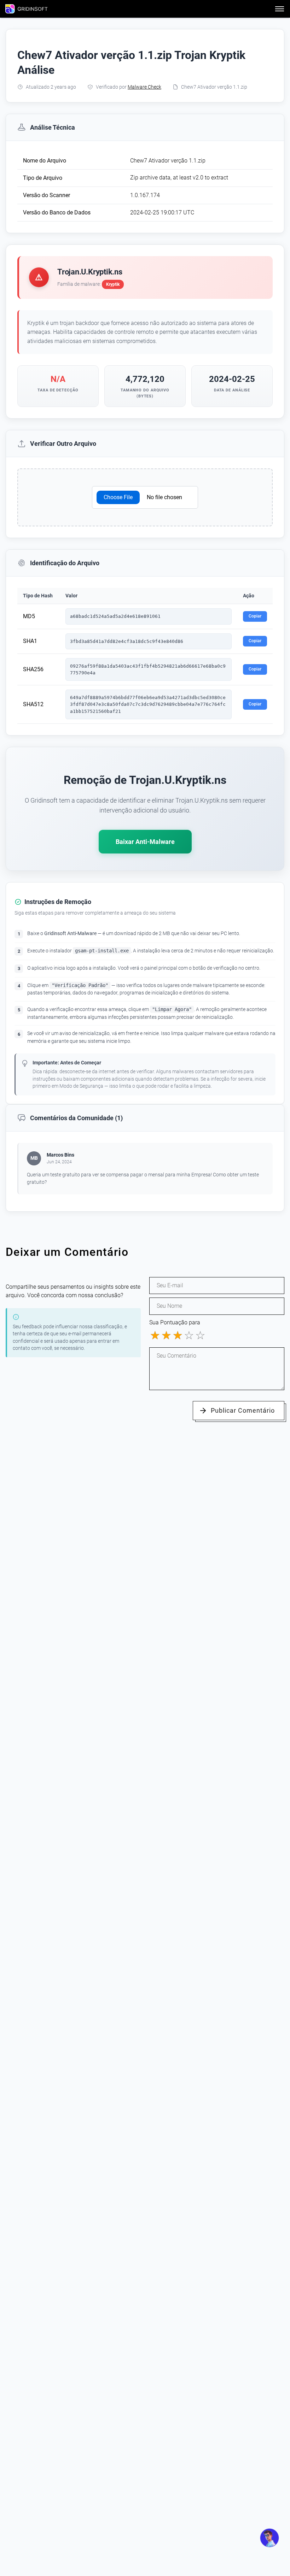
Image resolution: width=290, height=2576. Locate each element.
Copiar (255, 616)
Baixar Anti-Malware (145, 842)
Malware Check (144, 87)
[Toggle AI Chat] (269, 2538)
